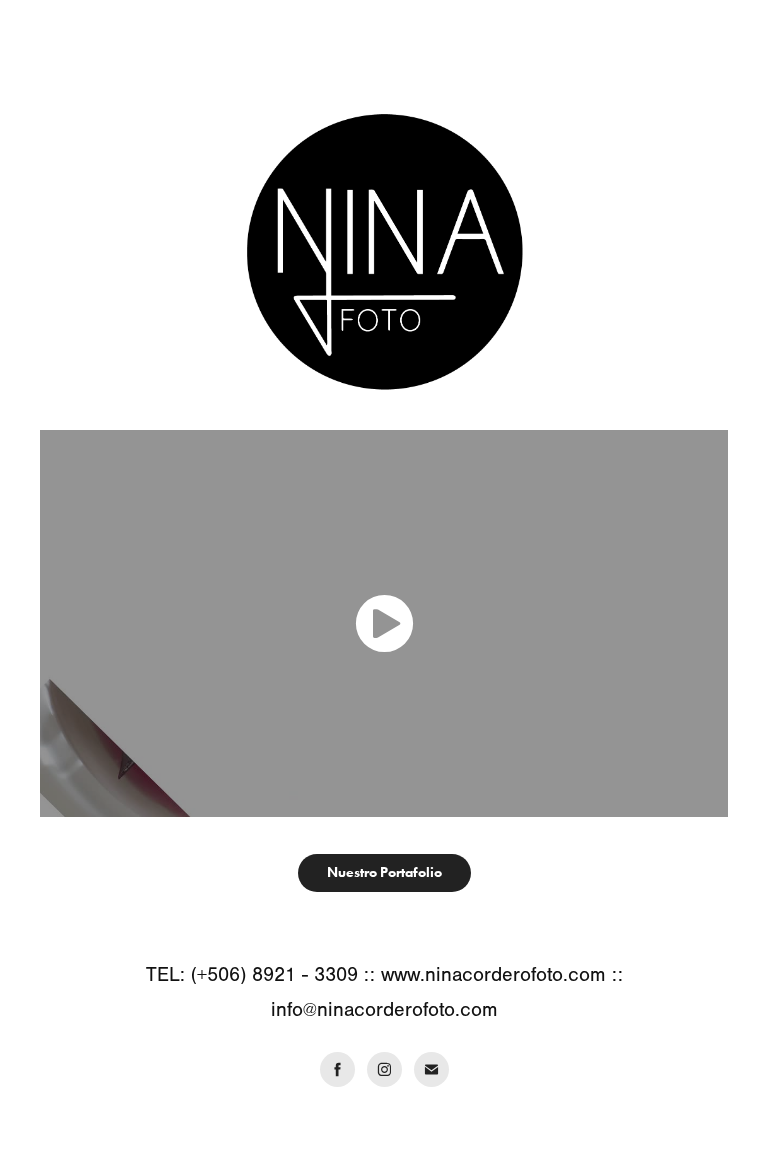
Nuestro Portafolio (384, 872)
